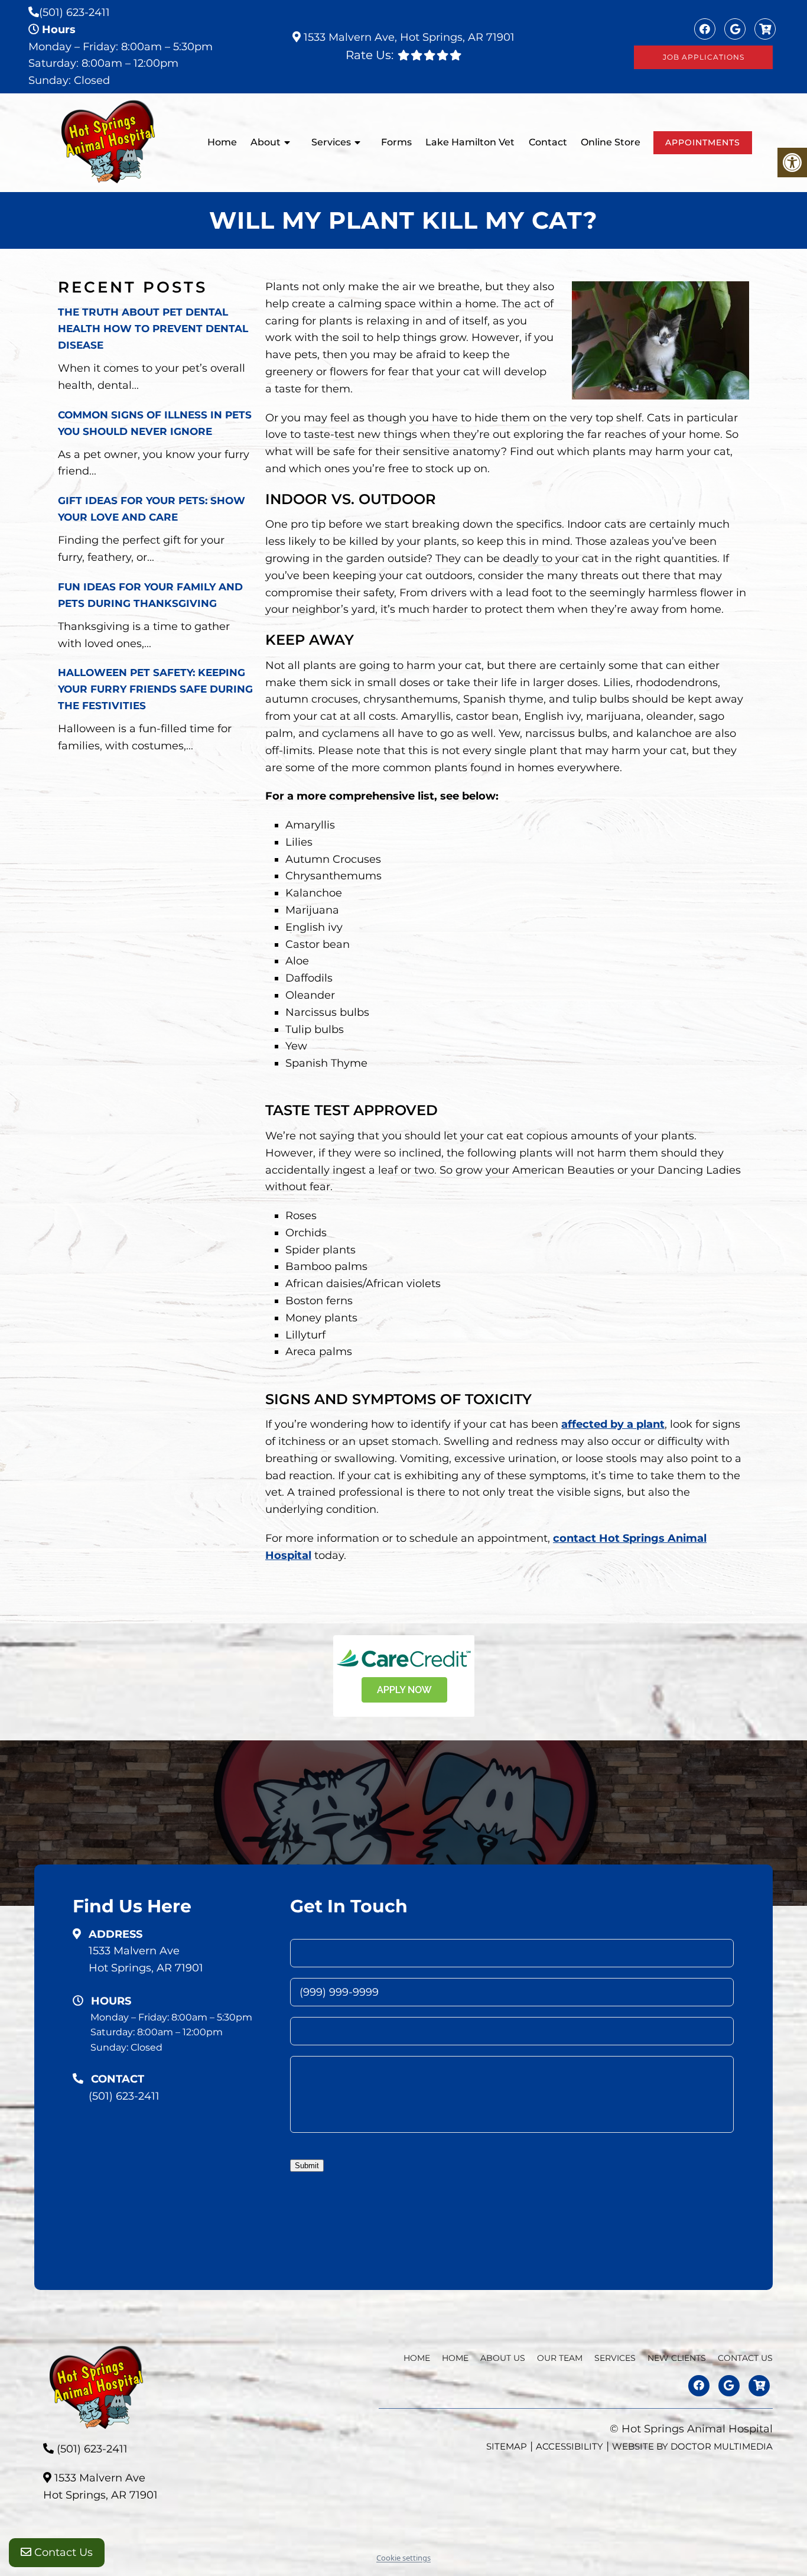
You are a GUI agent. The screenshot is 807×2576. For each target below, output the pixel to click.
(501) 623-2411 (74, 12)
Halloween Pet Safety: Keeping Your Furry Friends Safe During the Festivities (155, 689)
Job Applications (704, 57)
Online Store (611, 142)
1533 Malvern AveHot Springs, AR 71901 (146, 1959)
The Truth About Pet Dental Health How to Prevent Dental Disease (153, 329)
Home (222, 142)
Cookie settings (403, 2558)
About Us (503, 2358)
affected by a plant (613, 1424)
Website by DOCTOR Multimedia (692, 2446)
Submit (307, 2166)
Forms (396, 142)
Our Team (560, 2358)
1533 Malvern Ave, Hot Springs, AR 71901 (408, 37)
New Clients (677, 2358)
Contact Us (62, 2552)
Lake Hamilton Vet (470, 142)
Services (331, 142)
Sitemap (507, 2446)
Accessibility (570, 2446)
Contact (548, 142)
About (266, 142)
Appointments (703, 142)
